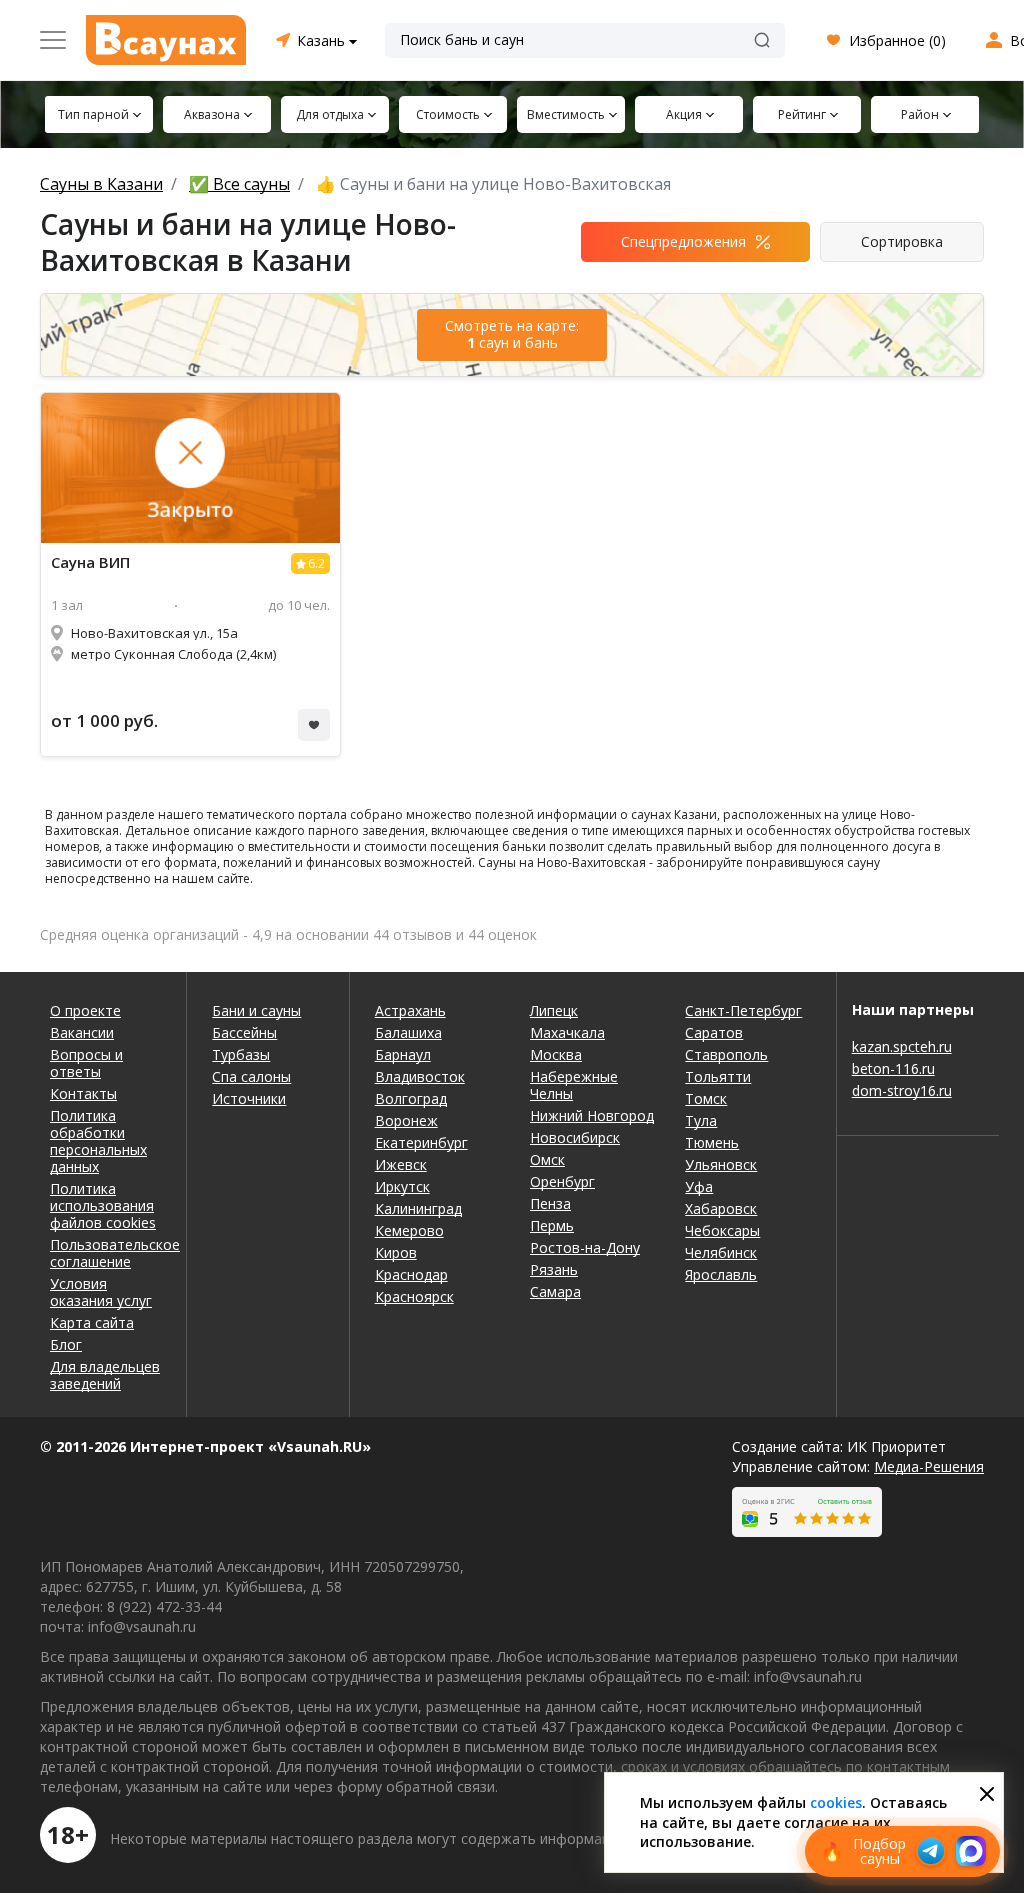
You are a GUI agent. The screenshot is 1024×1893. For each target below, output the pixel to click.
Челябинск (721, 1252)
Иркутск (402, 1186)
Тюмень (712, 1142)
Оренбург (562, 1181)
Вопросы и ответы (86, 1063)
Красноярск (414, 1296)
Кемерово (409, 1230)
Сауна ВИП (90, 562)
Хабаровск (721, 1208)
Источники (249, 1098)
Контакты (83, 1093)
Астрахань (410, 1010)
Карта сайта (92, 1322)
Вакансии (82, 1032)
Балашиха (408, 1032)
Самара (555, 1291)
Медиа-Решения (929, 1466)
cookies (836, 1802)
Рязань (554, 1269)
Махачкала (567, 1032)
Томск (706, 1098)
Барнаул (403, 1054)
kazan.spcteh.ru (902, 1046)
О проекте (85, 1010)
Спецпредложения (683, 241)
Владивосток (420, 1076)
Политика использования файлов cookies (103, 1205)
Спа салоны (251, 1076)
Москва (556, 1054)
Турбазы (241, 1054)
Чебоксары (722, 1230)
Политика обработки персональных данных (98, 1141)
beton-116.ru (893, 1068)
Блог (66, 1344)
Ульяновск (721, 1164)
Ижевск (401, 1164)
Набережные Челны (574, 1085)
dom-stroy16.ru (902, 1090)
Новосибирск (575, 1137)
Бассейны (244, 1032)
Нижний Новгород (592, 1115)
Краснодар (411, 1274)
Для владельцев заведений (105, 1375)
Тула (701, 1120)
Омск (547, 1159)
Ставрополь (726, 1054)
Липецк (554, 1010)
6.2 (316, 563)
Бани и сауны (256, 1010)
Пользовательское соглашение (105, 1253)
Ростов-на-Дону (585, 1247)
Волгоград (411, 1098)
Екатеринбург (421, 1142)
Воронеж (406, 1120)
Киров (396, 1252)
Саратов (714, 1032)
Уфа (699, 1186)
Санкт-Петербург (743, 1010)
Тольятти (718, 1076)
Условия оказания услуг (101, 1292)
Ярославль (721, 1274)
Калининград (418, 1208)
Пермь (552, 1225)
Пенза (550, 1203)
